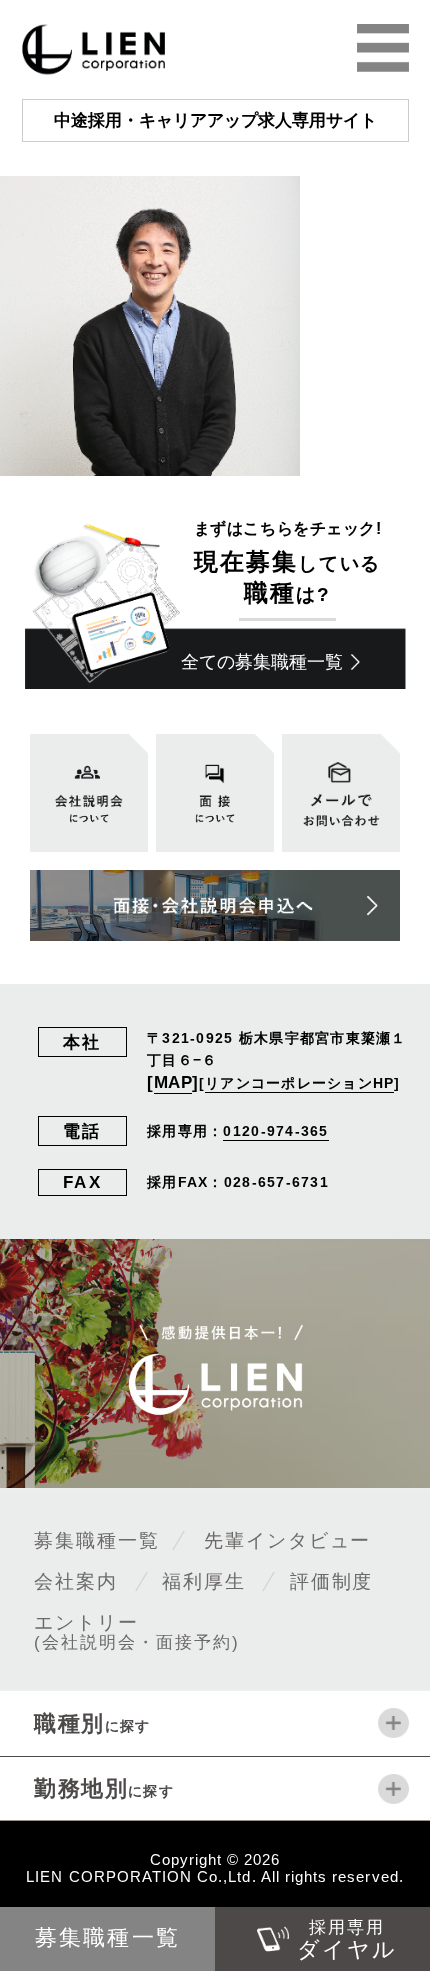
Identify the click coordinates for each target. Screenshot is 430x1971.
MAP (173, 1082)
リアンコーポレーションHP (299, 1083)
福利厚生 (204, 1581)
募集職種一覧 (97, 1540)
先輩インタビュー (287, 1540)
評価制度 (332, 1581)
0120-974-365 (275, 1131)
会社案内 (76, 1581)
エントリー (136, 1631)
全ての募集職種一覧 (262, 662)
